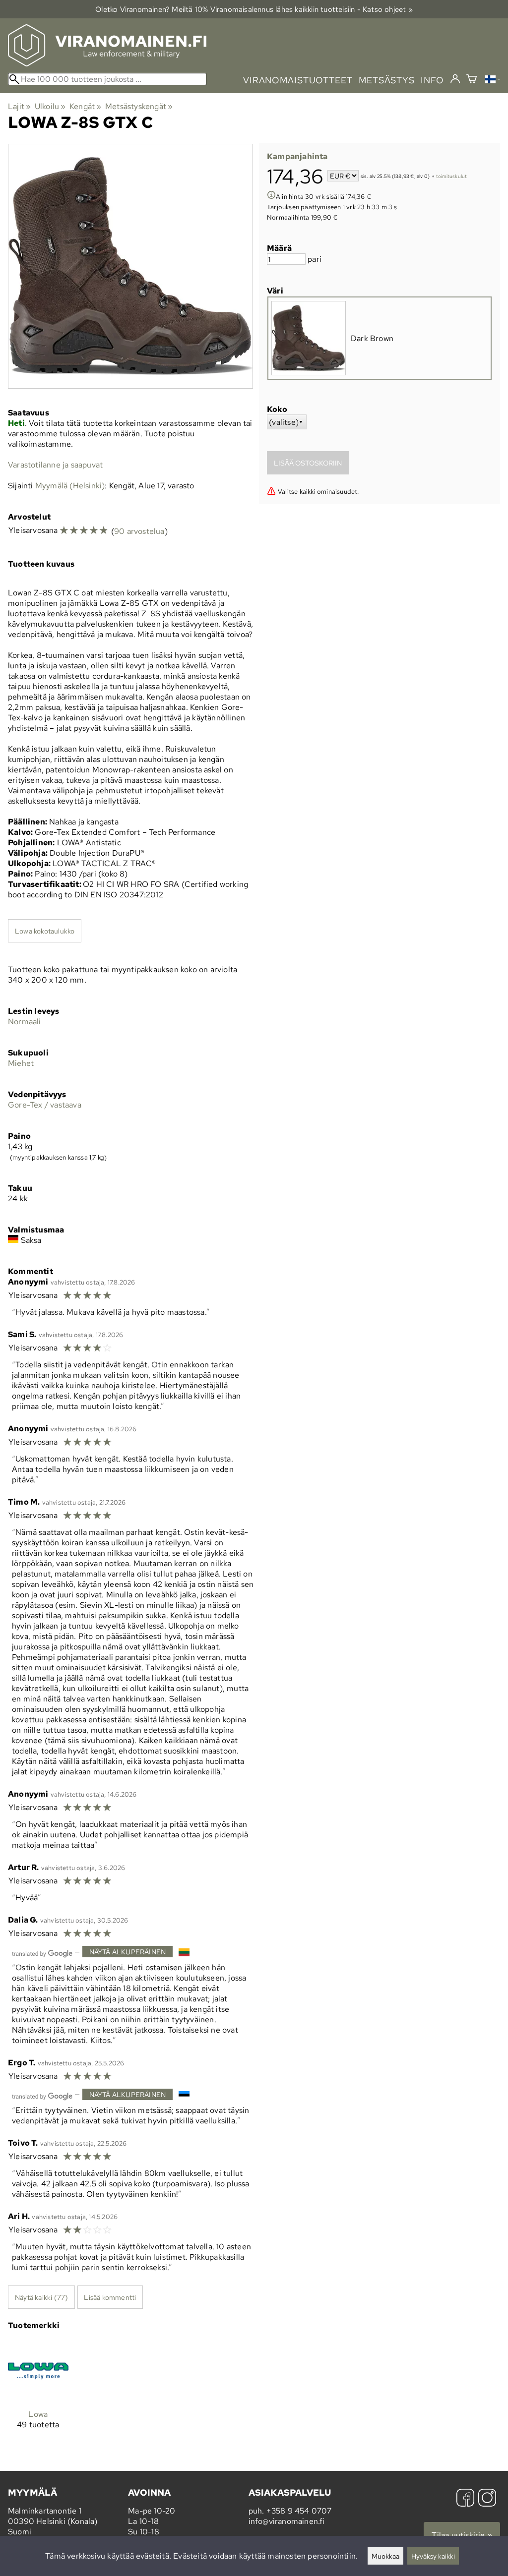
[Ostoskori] (472, 80)
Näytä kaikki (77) (41, 2297)
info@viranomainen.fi (287, 2521)
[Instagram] (487, 2499)
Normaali (25, 1022)
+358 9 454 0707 (299, 2511)
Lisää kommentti (110, 2297)
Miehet (21, 1063)
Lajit (19, 106)
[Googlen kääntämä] (42, 1953)
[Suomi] (493, 81)
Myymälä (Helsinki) (70, 486)
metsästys (387, 80)
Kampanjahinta (297, 156)
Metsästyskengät (139, 106)
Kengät (86, 106)
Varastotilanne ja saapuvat (55, 465)
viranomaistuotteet (298, 80)
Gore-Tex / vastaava (45, 1105)
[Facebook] (465, 2499)
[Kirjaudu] (455, 79)
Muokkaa (385, 2556)
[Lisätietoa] (271, 196)
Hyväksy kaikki (433, 2556)
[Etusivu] (107, 64)
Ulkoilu (50, 106)
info (432, 80)
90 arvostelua (139, 531)
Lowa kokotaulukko (45, 931)
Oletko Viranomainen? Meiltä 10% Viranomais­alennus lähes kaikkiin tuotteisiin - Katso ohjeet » (254, 9)
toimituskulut (452, 177)
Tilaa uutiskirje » (462, 2535)
